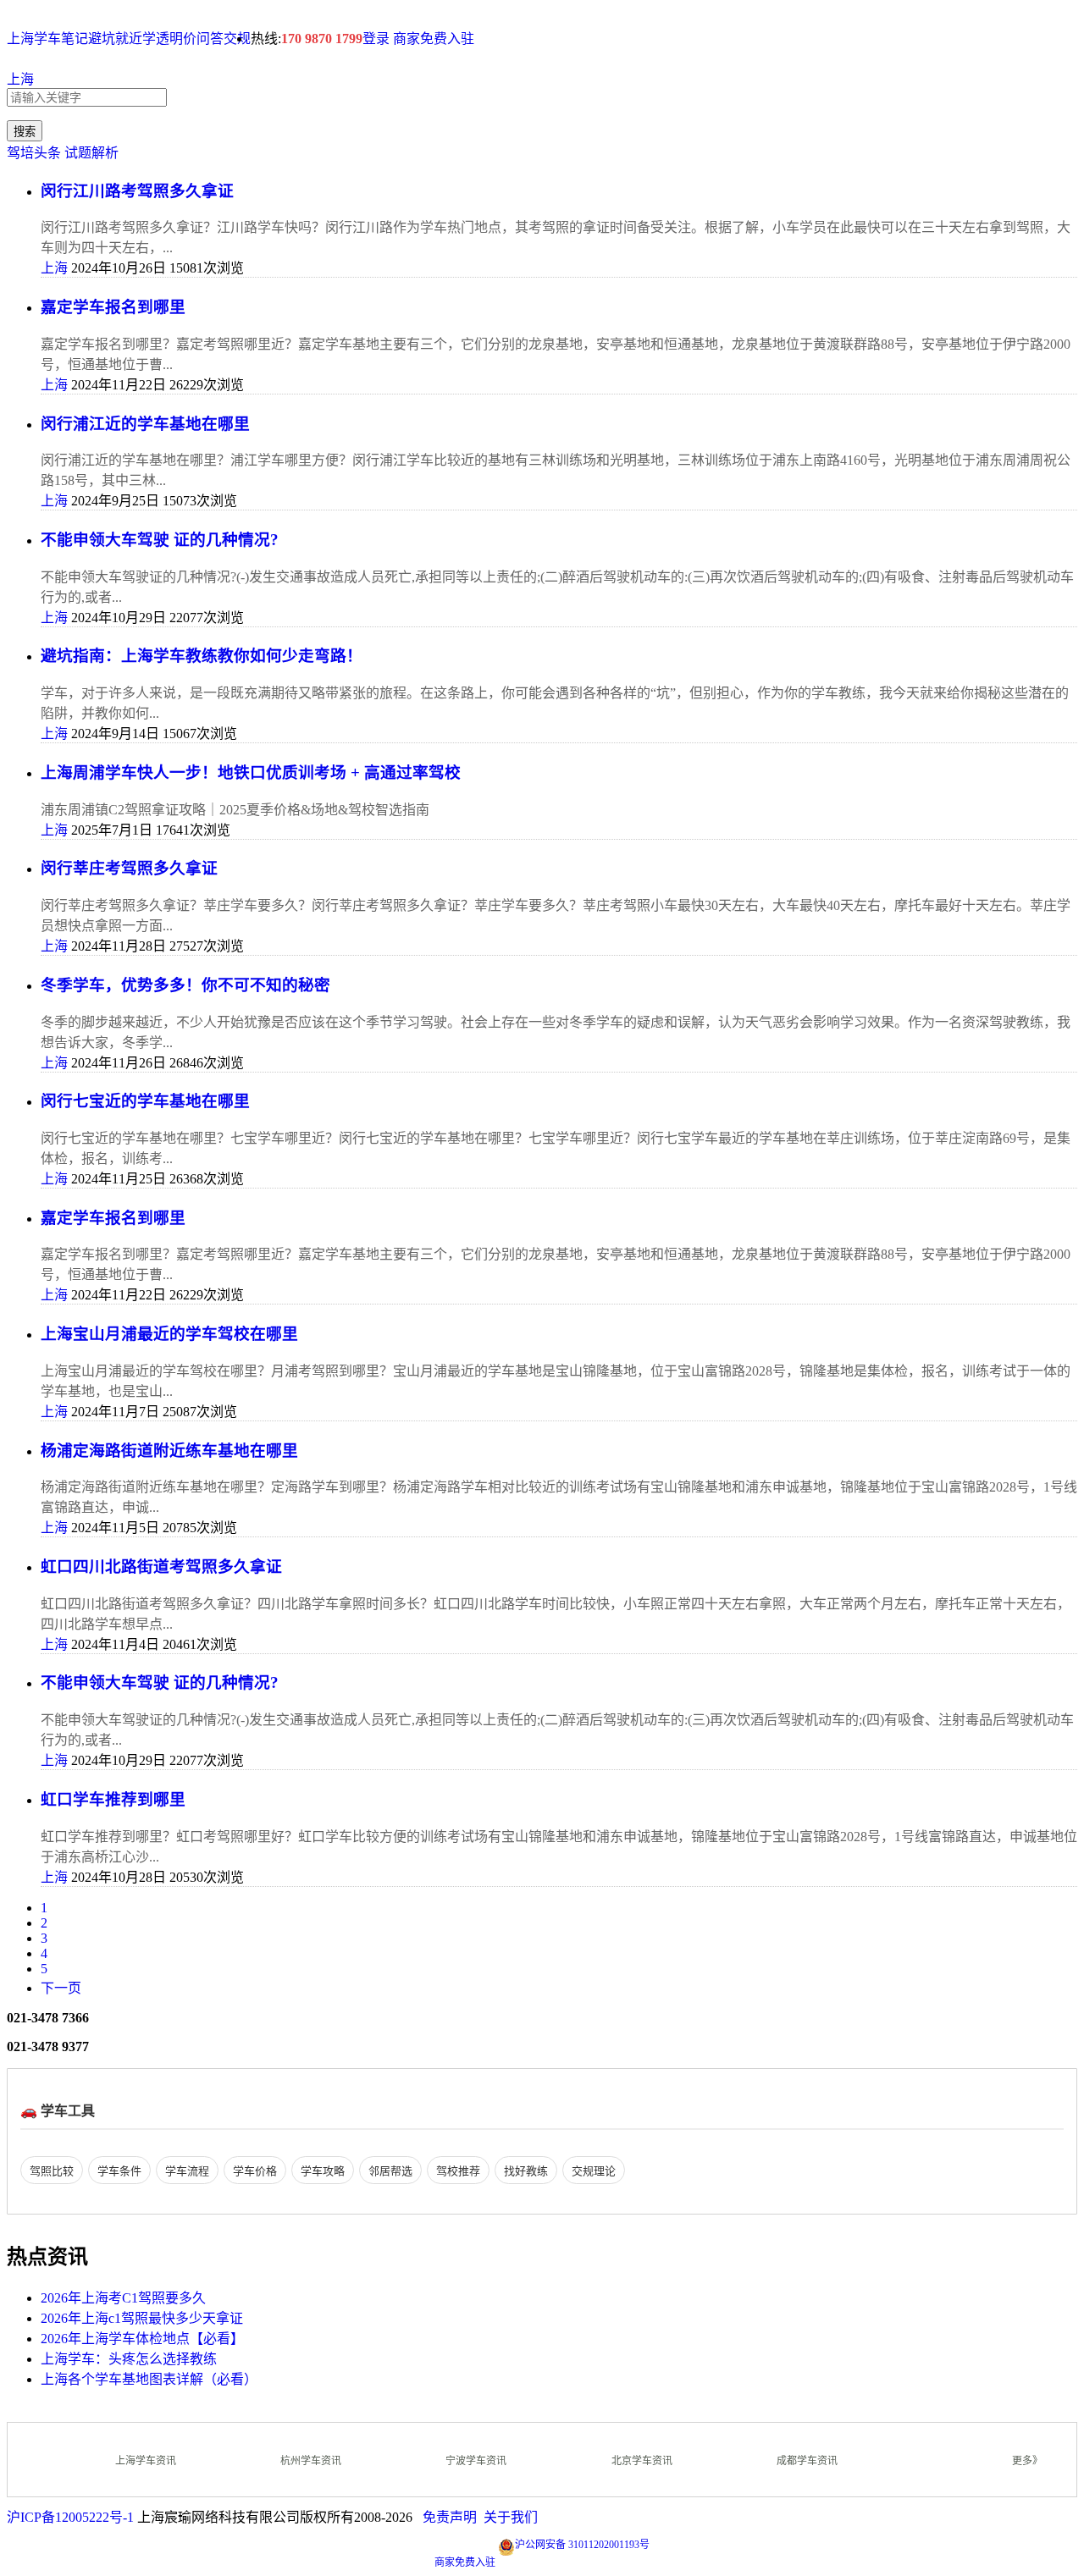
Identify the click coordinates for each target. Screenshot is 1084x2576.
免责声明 (450, 2517)
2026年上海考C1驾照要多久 (123, 2298)
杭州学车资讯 (311, 2461)
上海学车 (34, 39)
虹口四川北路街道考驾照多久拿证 (161, 1567)
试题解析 (91, 153)
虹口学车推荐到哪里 (113, 1799)
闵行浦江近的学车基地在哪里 (145, 424)
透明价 (176, 39)
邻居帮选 (390, 2171)
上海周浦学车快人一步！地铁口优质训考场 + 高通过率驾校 (251, 772)
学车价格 (255, 2171)
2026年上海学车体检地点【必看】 (142, 2339)
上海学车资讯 (146, 2461)
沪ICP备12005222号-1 (70, 2517)
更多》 (1027, 2461)
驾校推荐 (458, 2171)
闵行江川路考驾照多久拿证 (137, 191)
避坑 (102, 39)
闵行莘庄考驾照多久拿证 (129, 868)
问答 (210, 39)
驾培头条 (34, 153)
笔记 (75, 39)
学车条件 (119, 2171)
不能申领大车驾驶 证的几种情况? (160, 540)
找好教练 (526, 2171)
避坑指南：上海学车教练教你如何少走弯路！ (202, 656)
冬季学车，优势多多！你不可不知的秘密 (185, 985)
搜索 (25, 132)
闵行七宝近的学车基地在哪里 (145, 1101)
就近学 (135, 39)
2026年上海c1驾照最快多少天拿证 (142, 2318)
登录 (376, 39)
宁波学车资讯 (476, 2461)
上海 (20, 79)
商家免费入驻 (434, 39)
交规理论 (594, 2171)
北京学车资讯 (642, 2461)
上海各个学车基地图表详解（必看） (149, 2379)
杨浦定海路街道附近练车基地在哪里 (169, 1451)
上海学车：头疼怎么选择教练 (129, 2359)
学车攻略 (323, 2171)
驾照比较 (52, 2171)
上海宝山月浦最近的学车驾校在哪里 (169, 1334)
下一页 (61, 1988)
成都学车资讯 (807, 2461)
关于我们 (511, 2517)
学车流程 (187, 2171)
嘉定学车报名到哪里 (113, 307)
